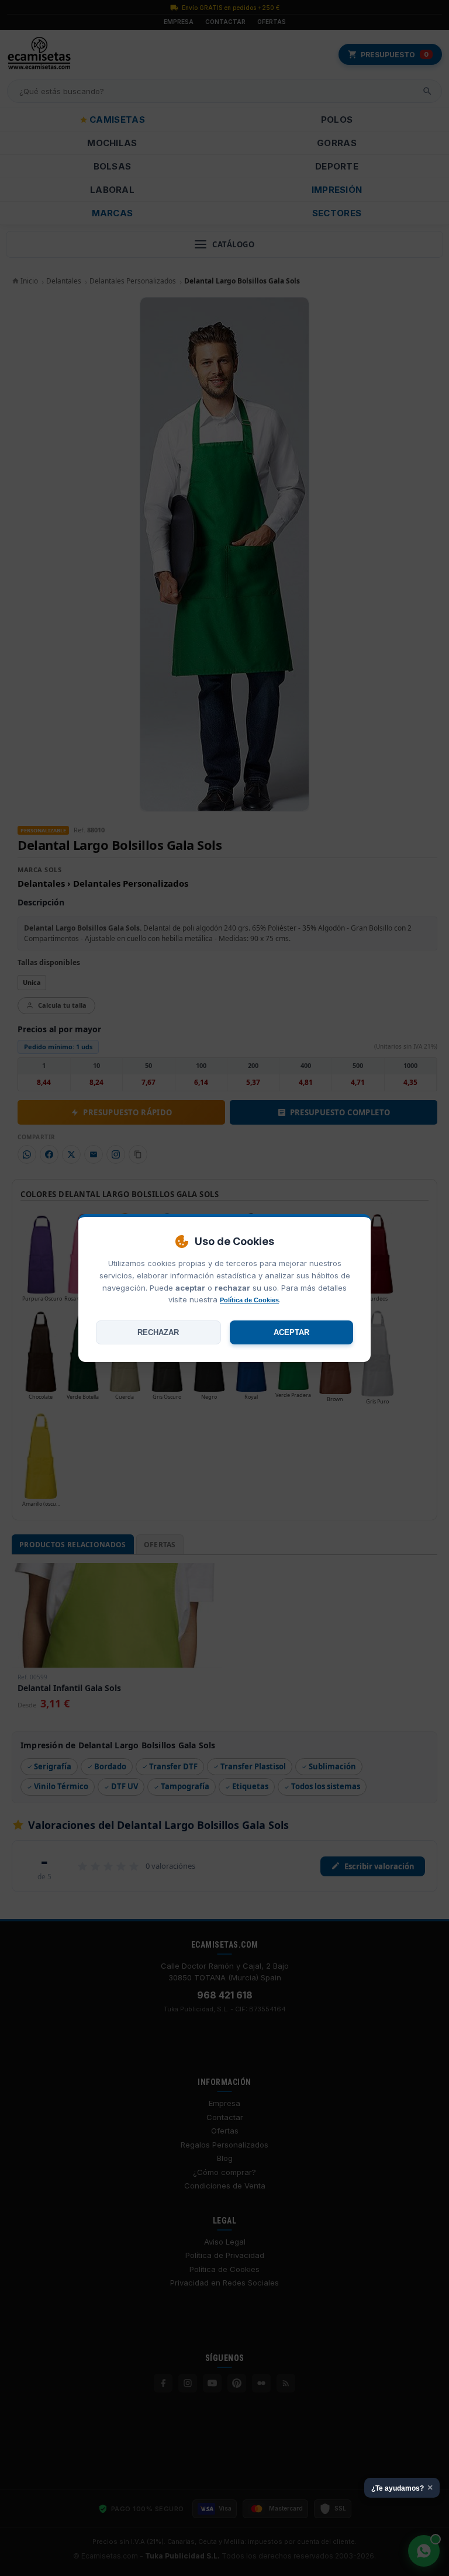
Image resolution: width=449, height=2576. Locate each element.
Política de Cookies (249, 1300)
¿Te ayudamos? (402, 2487)
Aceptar (291, 1332)
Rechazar (158, 1332)
